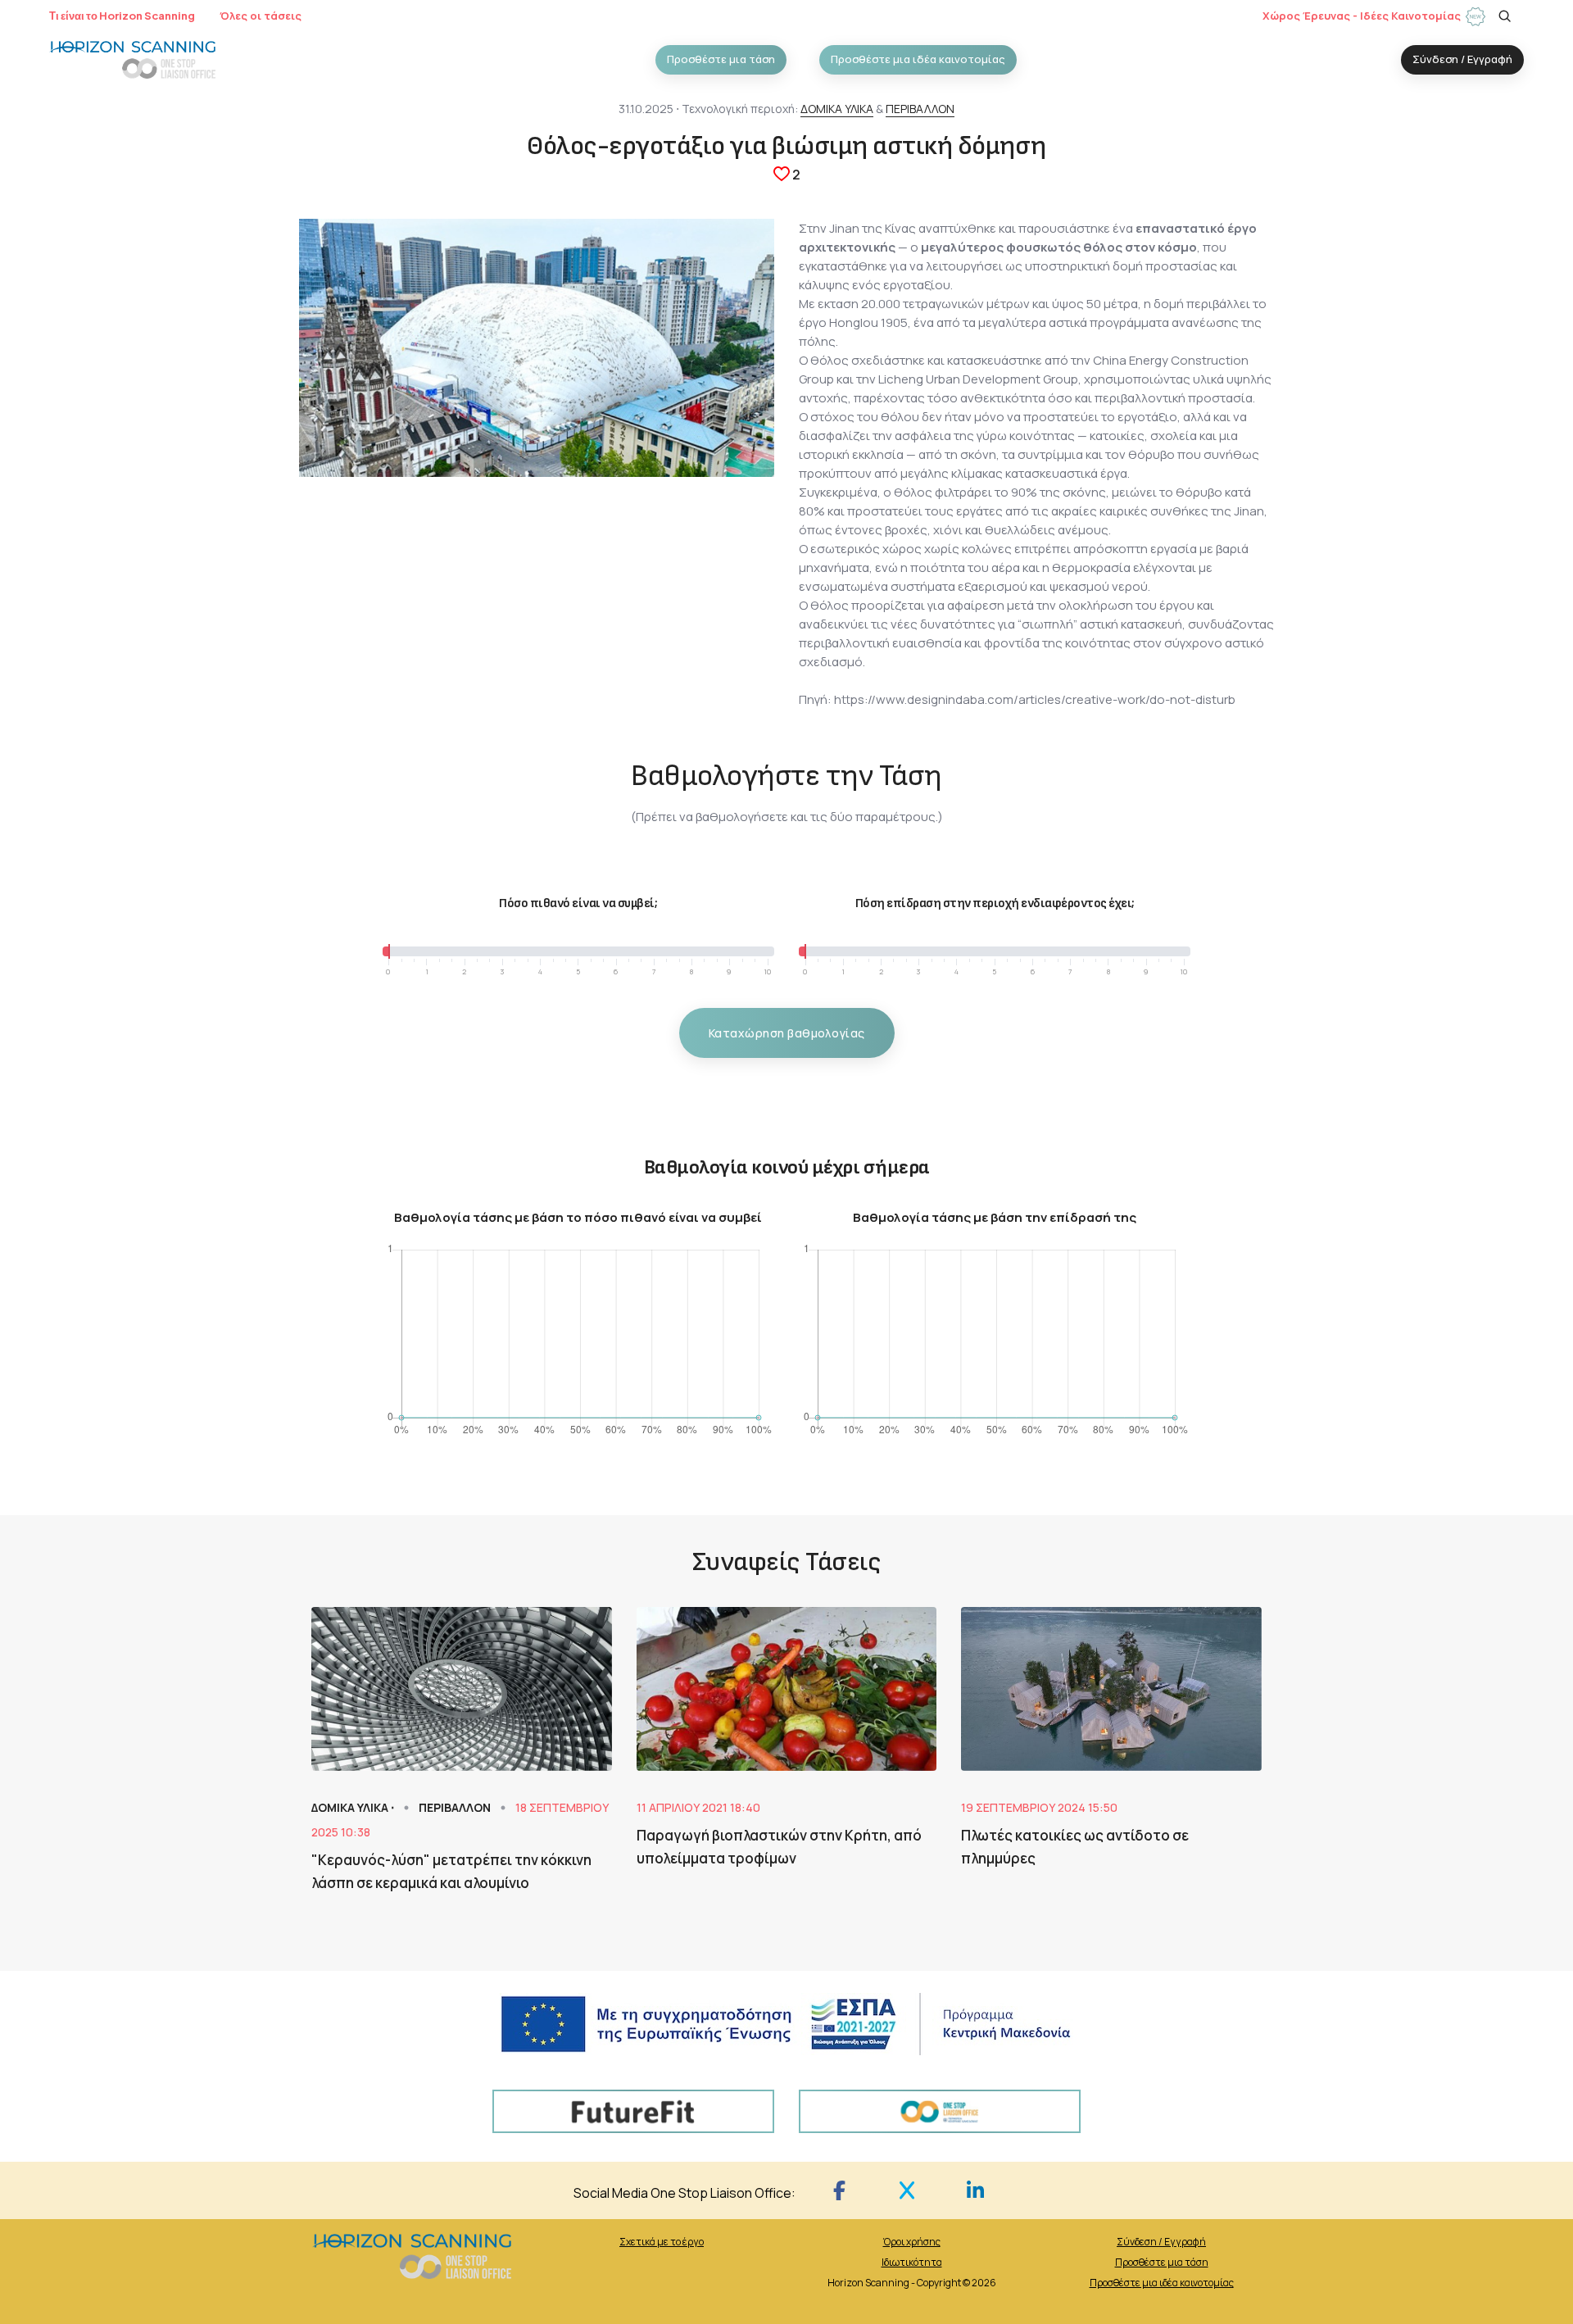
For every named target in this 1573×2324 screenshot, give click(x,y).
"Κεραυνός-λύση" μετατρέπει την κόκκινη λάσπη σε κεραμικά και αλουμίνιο (451, 1871)
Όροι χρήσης (912, 2242)
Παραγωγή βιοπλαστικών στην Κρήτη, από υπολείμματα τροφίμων (779, 1847)
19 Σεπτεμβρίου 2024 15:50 (1039, 1807)
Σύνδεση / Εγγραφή (1161, 2242)
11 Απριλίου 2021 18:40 (698, 1807)
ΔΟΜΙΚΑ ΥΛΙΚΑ (837, 109)
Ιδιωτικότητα (912, 2262)
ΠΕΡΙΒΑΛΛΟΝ (920, 109)
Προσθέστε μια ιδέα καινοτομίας (1162, 2283)
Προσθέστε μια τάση (1162, 2262)
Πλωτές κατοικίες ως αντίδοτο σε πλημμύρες (1075, 1847)
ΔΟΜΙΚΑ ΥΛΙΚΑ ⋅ (354, 1807)
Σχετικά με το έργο (662, 2242)
